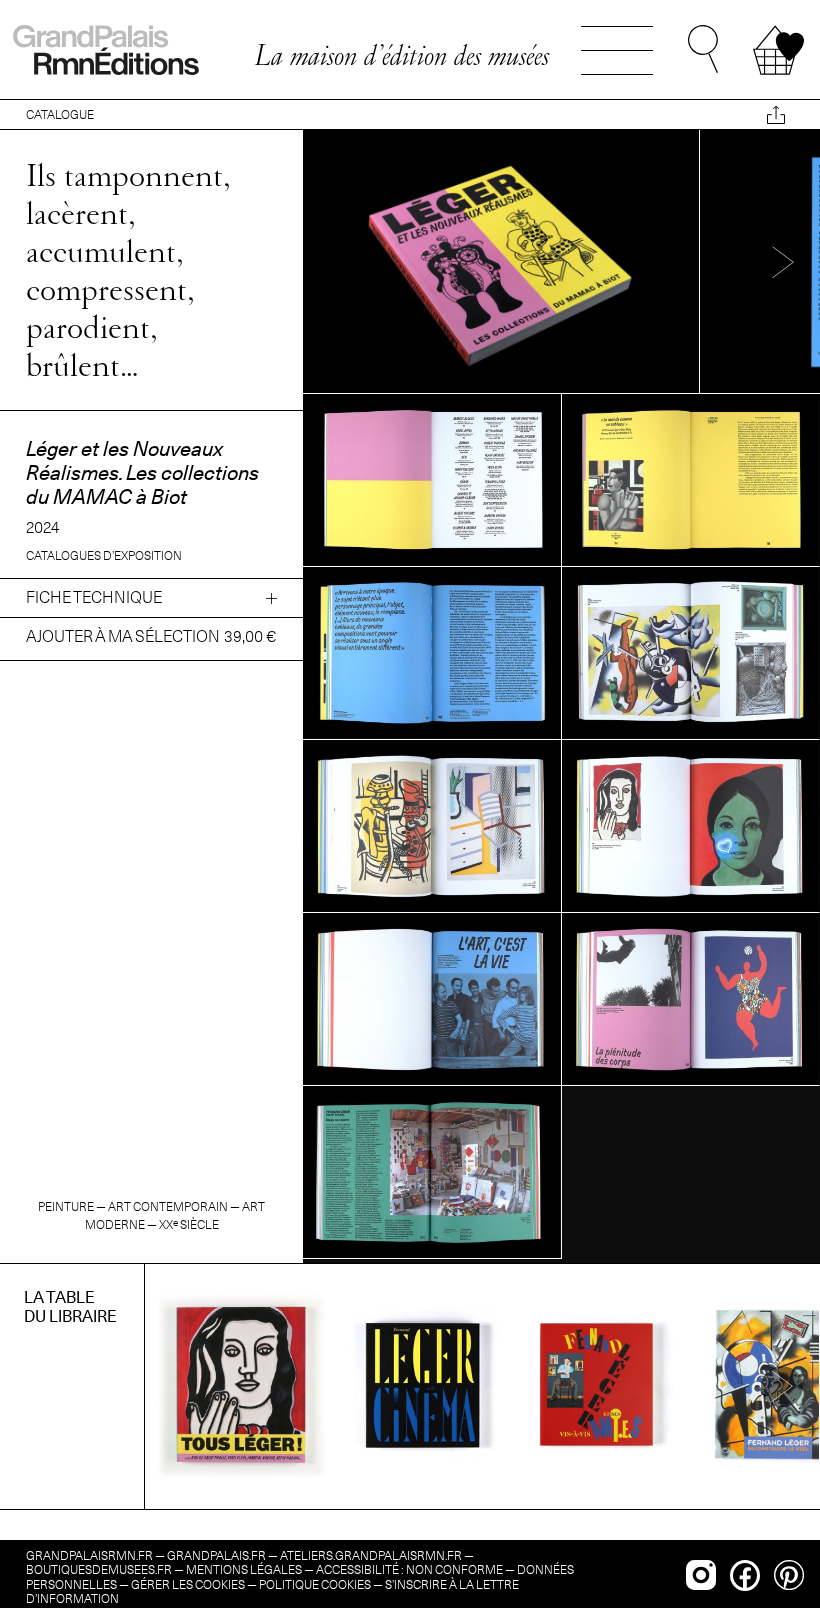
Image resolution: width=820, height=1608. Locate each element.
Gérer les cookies (188, 1584)
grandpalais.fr (216, 1555)
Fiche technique (94, 597)
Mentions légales (244, 1569)
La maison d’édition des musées (401, 55)
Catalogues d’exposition (104, 555)
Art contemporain (168, 1206)
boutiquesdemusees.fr (99, 1569)
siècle (189, 1224)
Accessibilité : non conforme (409, 1569)
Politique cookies (315, 1584)
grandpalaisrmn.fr (89, 1555)
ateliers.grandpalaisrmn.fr (371, 1555)
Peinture (66, 1206)
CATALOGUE (60, 114)
